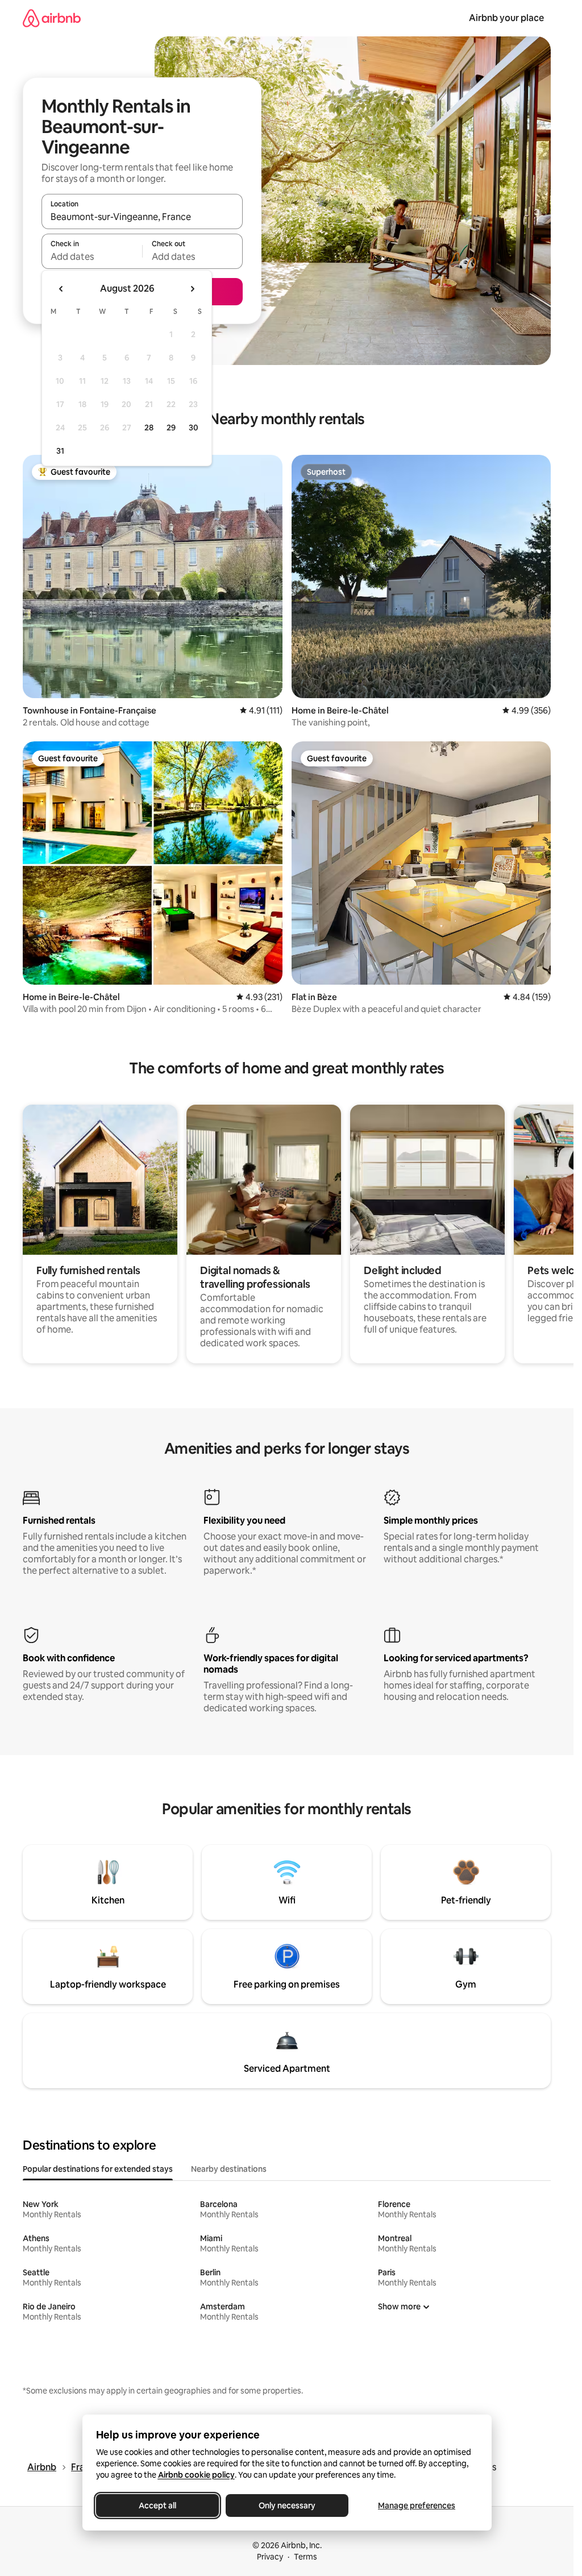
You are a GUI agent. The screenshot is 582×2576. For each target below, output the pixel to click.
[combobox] (142, 217)
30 (194, 428)
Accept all (157, 2506)
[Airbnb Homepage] (52, 18)
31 (60, 451)
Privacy (270, 2557)
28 (149, 428)
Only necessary (287, 2506)
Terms (305, 2557)
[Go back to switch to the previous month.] (61, 289)
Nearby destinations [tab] (229, 2169)
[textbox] (92, 256)
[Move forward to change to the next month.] (192, 289)
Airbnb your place (506, 18)
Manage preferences (417, 2506)
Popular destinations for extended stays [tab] (98, 2169)
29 (171, 428)
